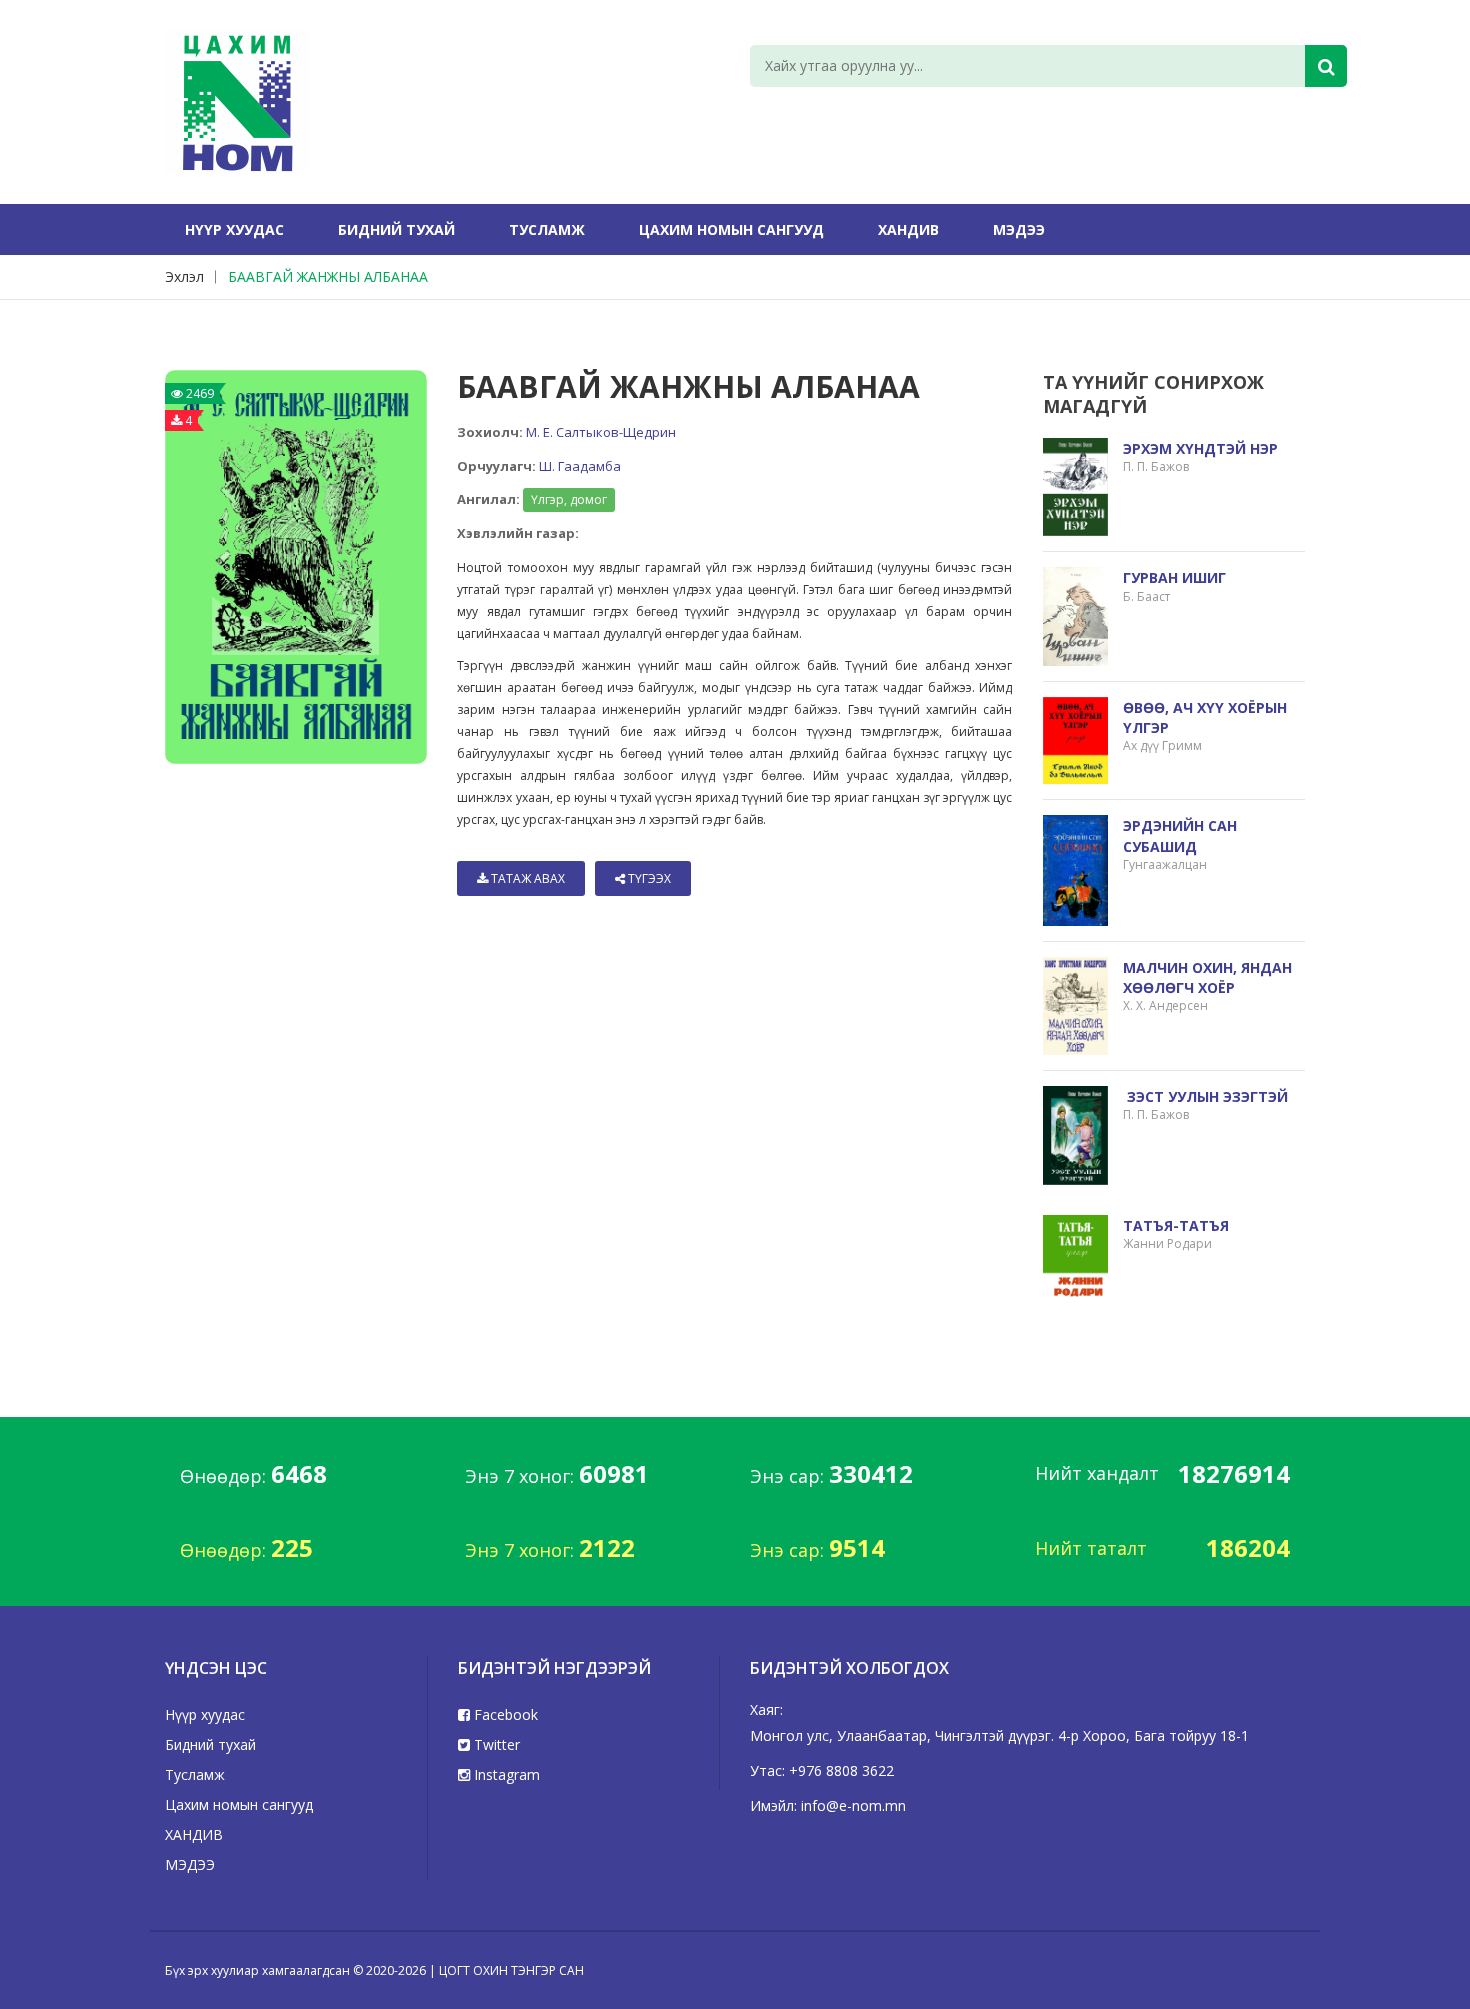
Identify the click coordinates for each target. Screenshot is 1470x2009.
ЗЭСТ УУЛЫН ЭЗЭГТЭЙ (1205, 1096)
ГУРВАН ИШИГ (1174, 577)
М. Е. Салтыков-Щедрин (601, 432)
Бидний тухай (396, 229)
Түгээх (648, 878)
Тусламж (547, 229)
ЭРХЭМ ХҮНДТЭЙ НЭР (1200, 448)
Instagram (505, 1774)
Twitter (495, 1744)
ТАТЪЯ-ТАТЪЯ (1176, 1225)
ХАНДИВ (908, 229)
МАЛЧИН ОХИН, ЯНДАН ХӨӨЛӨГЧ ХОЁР (1207, 977)
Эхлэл (184, 276)
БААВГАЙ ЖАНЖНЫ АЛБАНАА (328, 276)
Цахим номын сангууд (731, 229)
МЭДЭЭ (1019, 229)
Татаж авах (526, 878)
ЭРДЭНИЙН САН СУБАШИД (1180, 835)
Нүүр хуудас (234, 229)
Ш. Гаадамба (580, 466)
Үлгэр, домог (569, 499)
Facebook (504, 1714)
